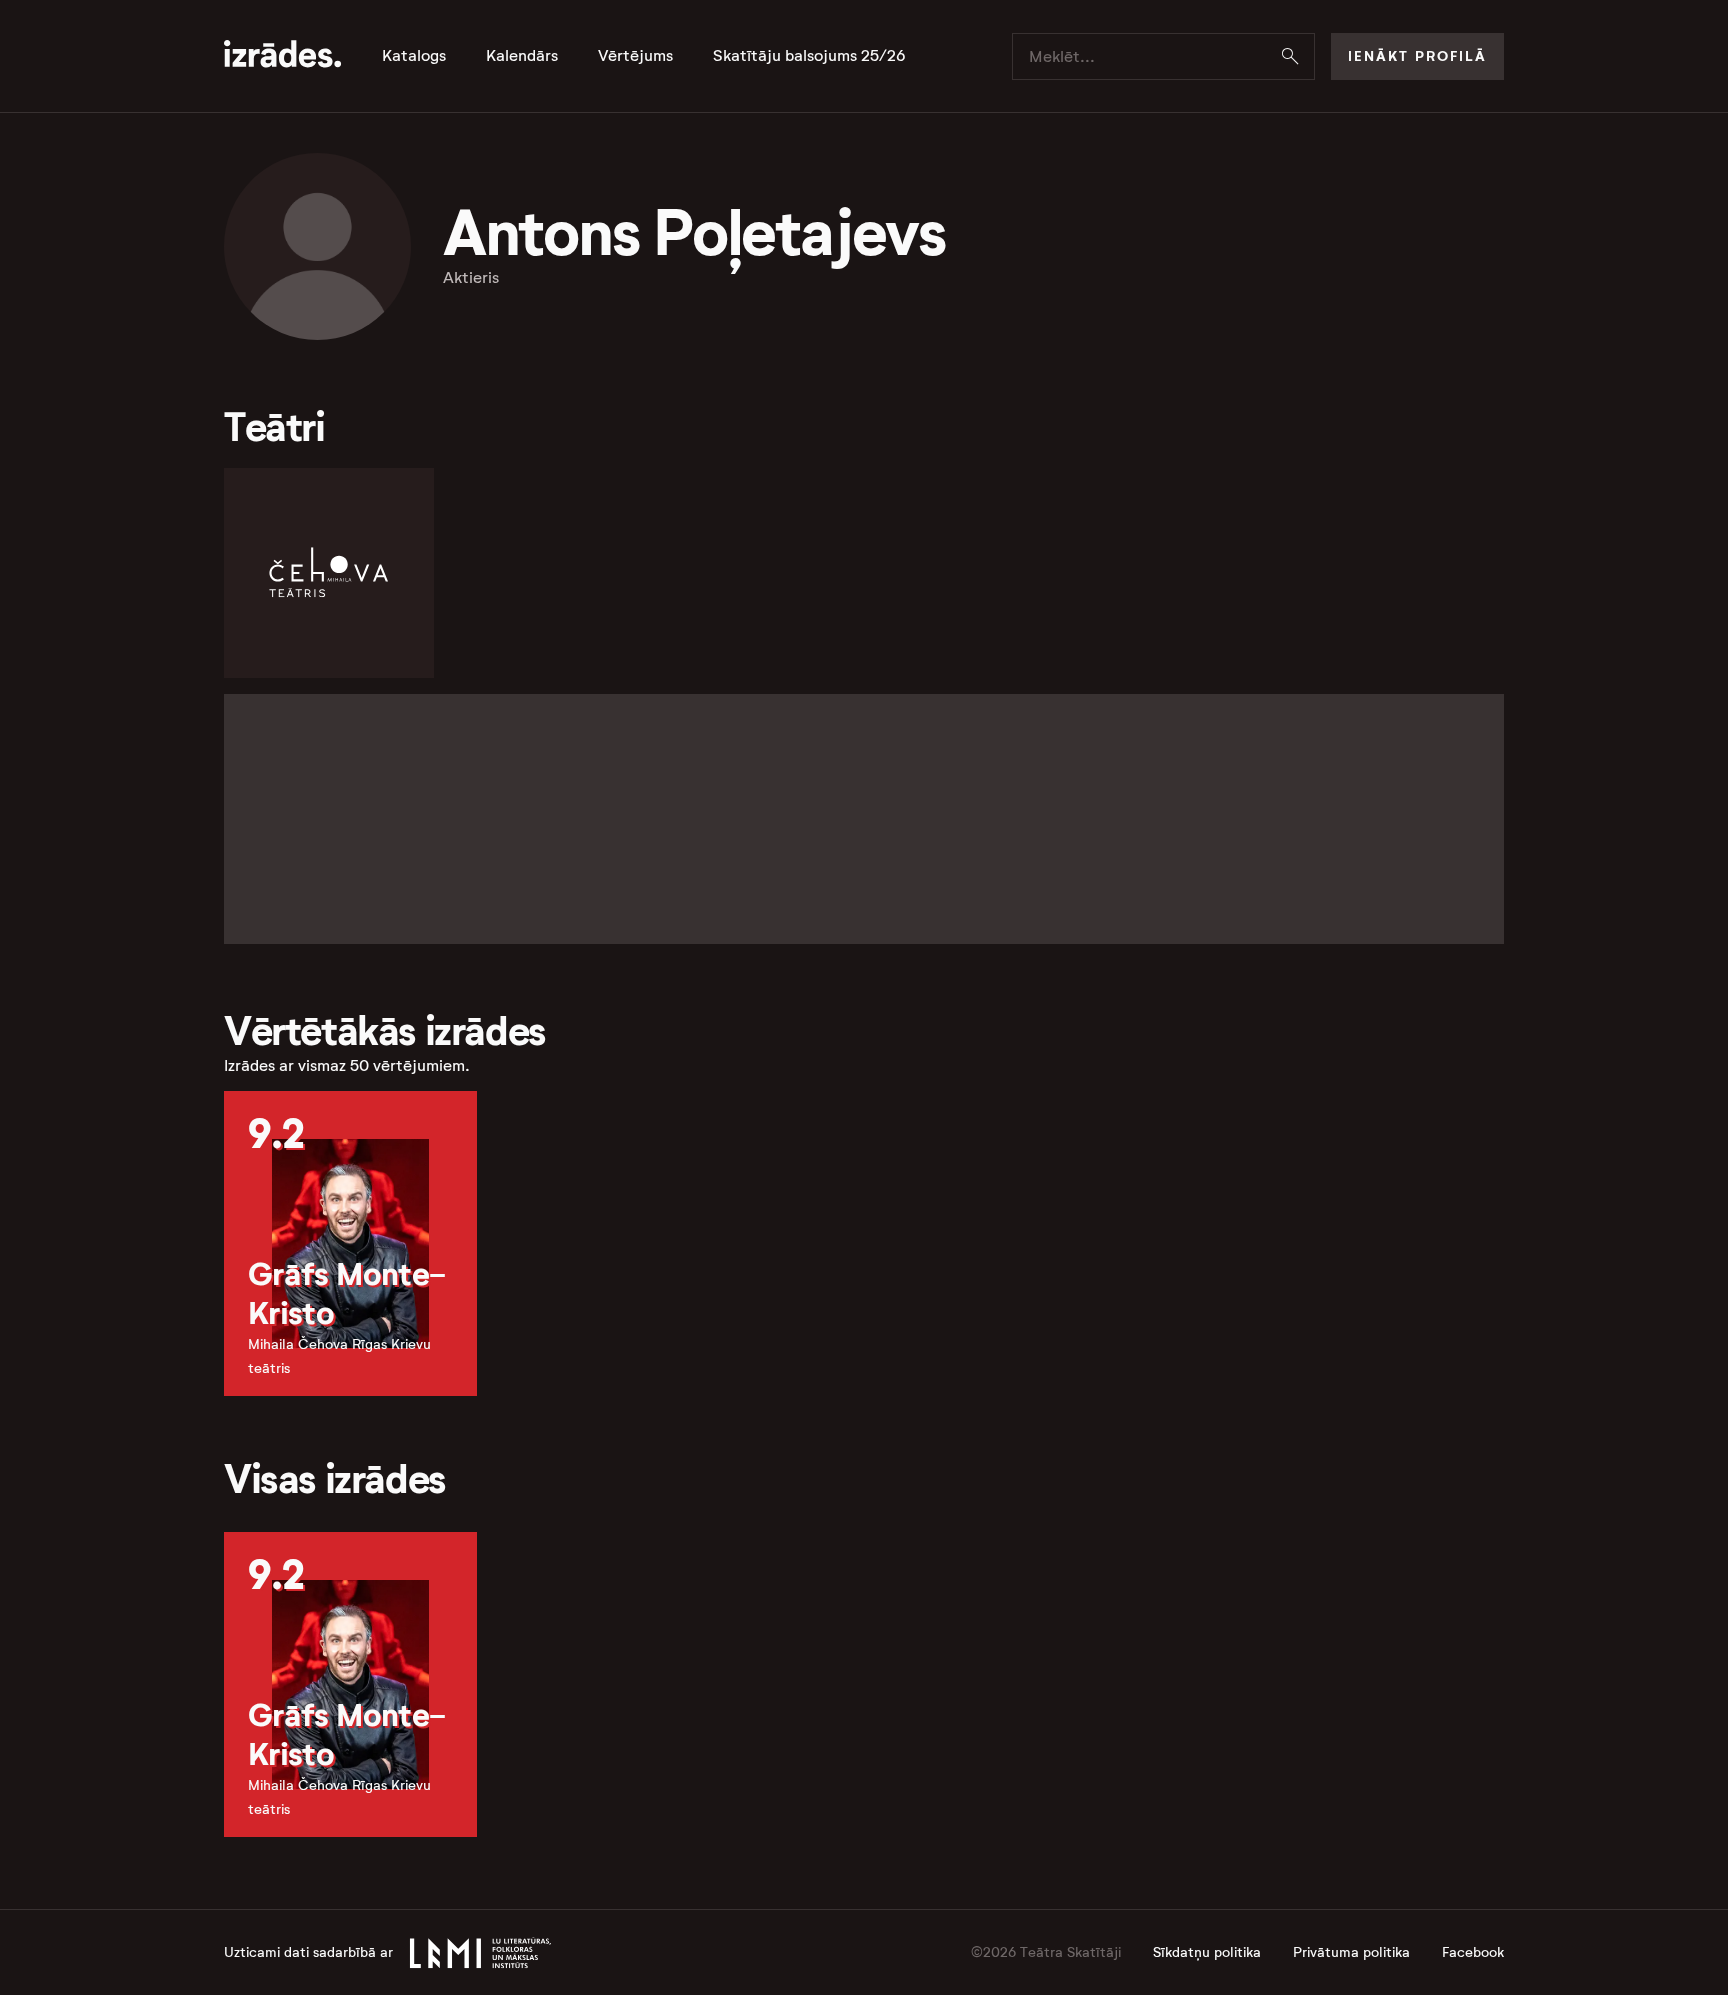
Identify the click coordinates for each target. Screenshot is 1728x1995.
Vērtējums (635, 56)
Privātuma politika (1351, 1952)
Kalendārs (522, 56)
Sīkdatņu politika (1207, 1952)
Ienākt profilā (1417, 56)
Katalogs (414, 56)
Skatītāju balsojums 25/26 (809, 56)
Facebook (1473, 1952)
